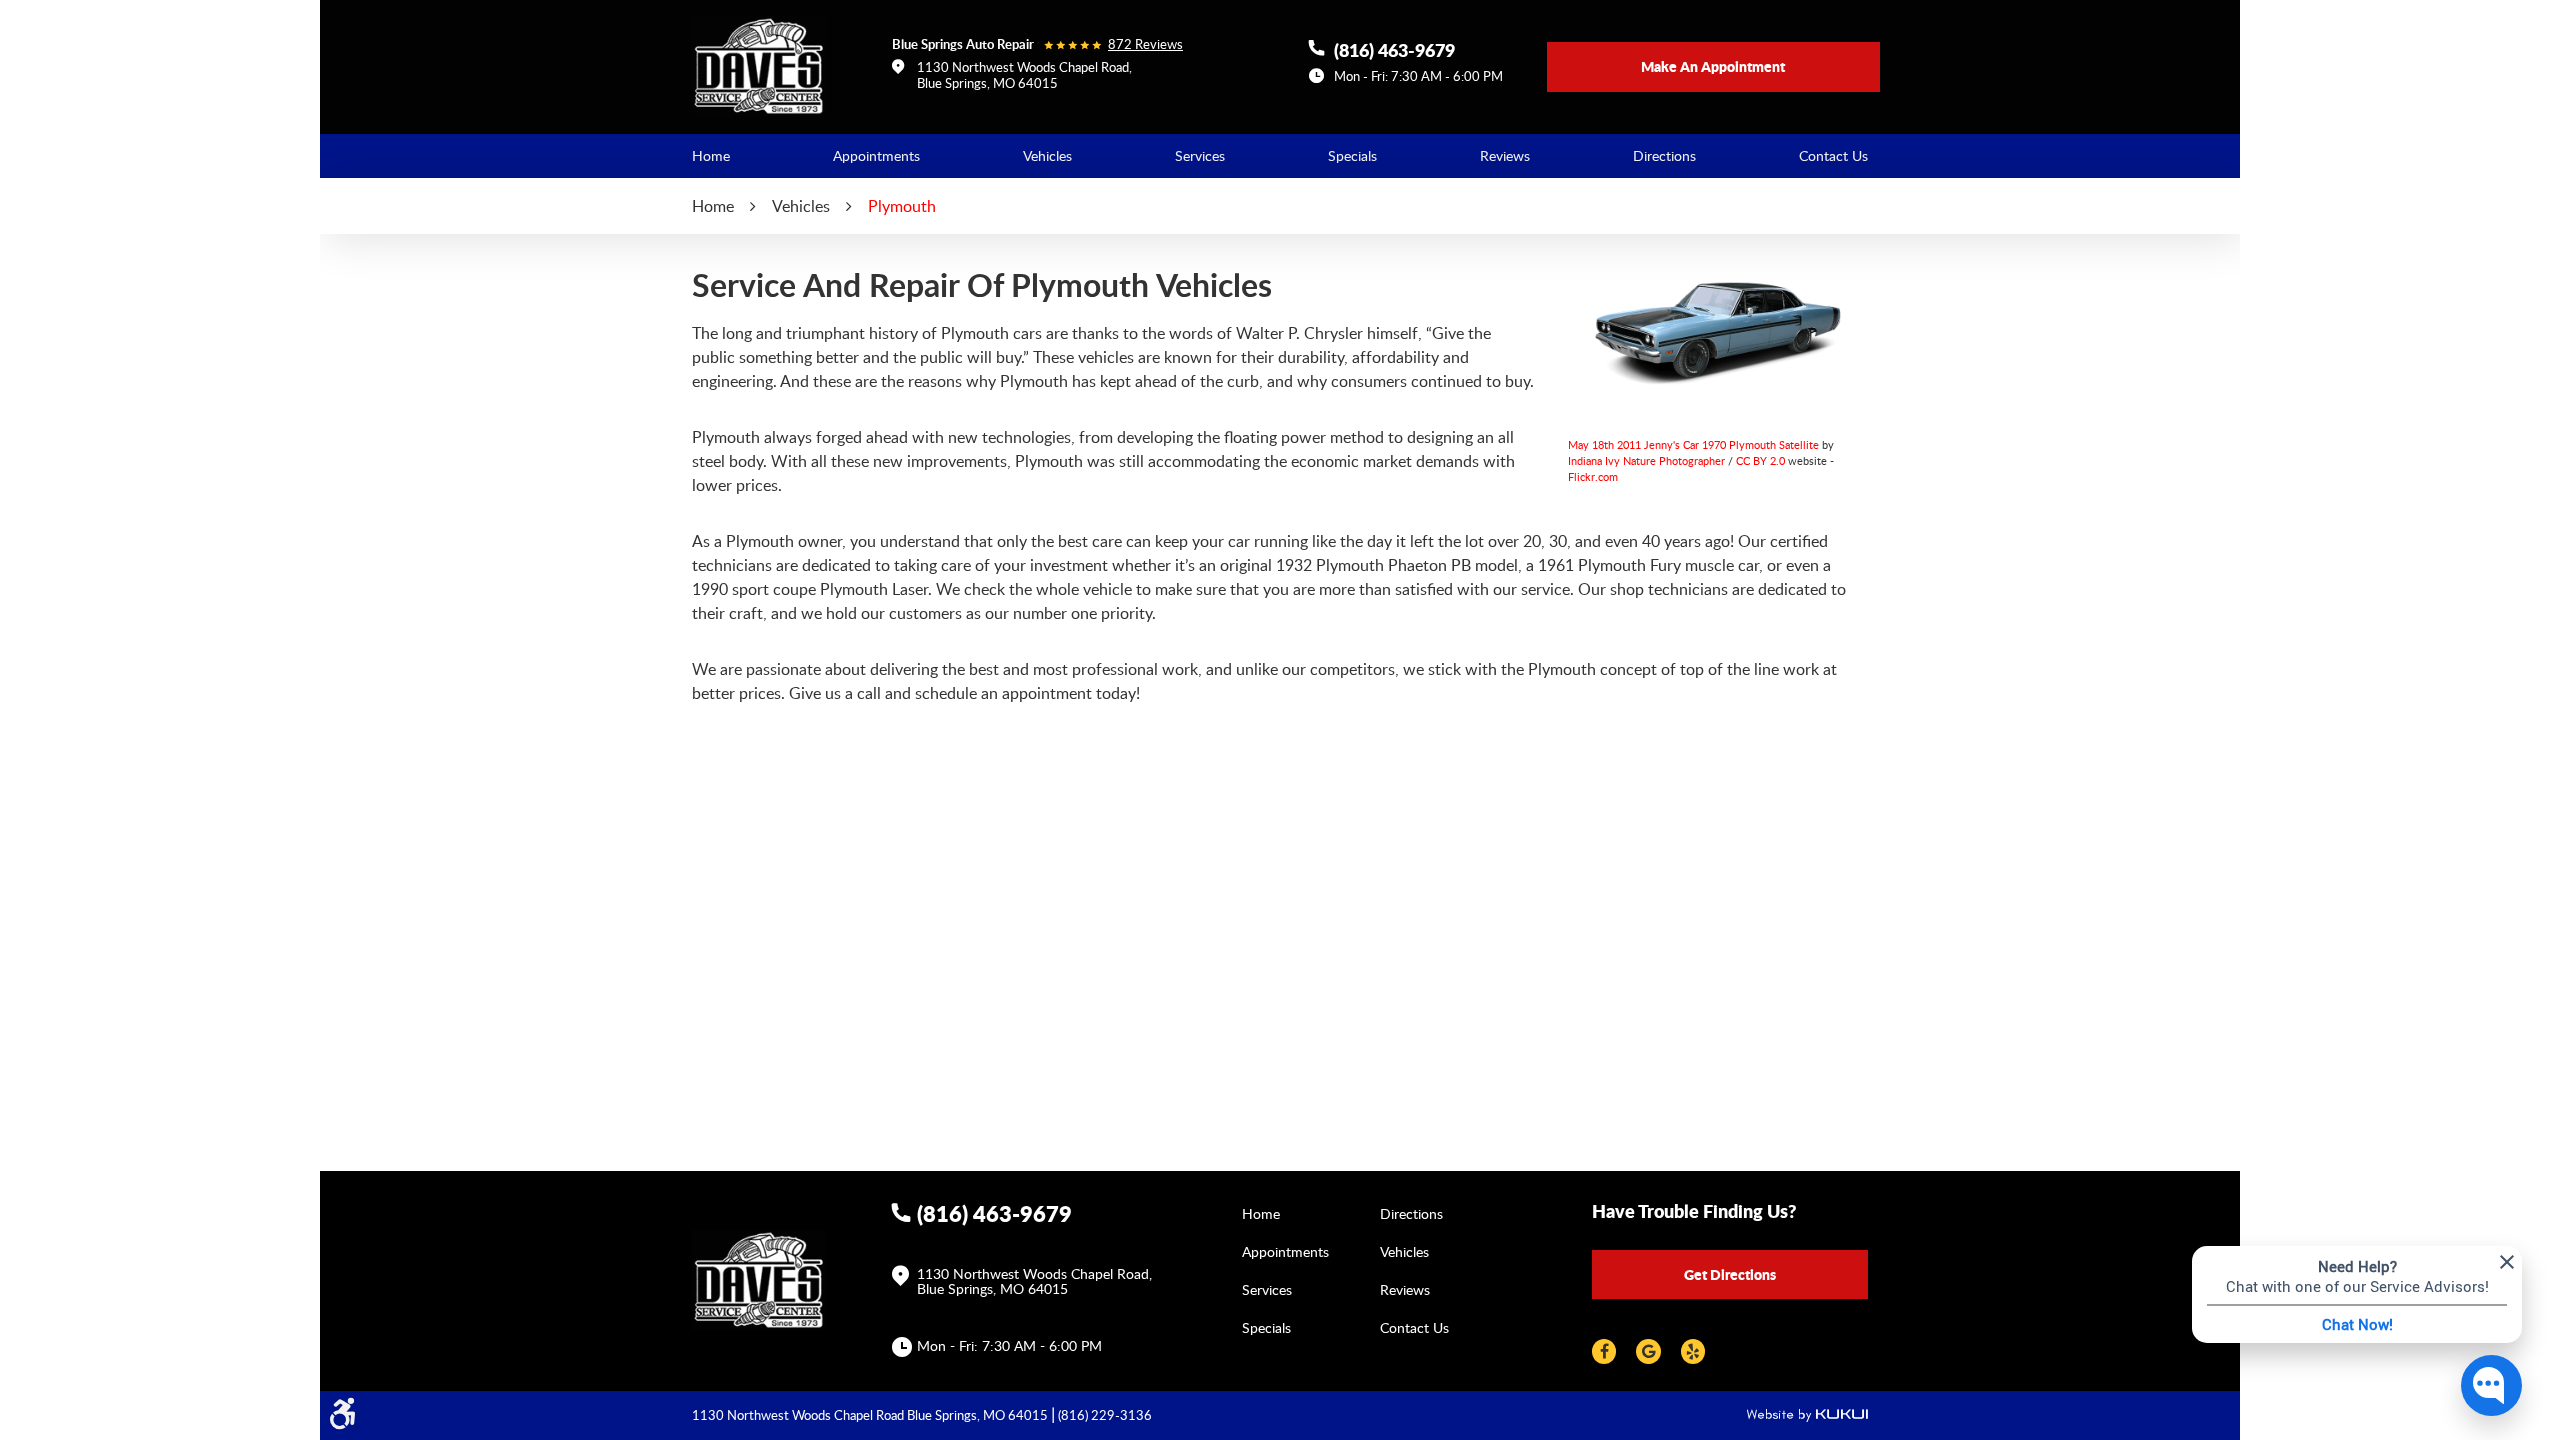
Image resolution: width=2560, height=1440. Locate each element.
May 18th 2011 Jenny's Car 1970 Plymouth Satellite (1693, 444)
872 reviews (1145, 44)
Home (711, 155)
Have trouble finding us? (1694, 1211)
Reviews (1505, 155)
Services (1200, 155)
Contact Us (1833, 155)
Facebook (1604, 1351)
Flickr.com (1593, 476)
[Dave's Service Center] (759, 66)
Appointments (876, 155)
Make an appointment (1713, 66)
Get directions (1730, 1274)
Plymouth (902, 206)
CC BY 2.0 (1760, 460)
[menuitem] (711, 156)
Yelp (1693, 1351)
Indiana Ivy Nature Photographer (1646, 460)
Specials (1352, 155)
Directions (1664, 155)
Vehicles (1047, 155)
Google (1648, 1351)
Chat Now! (2357, 1324)
